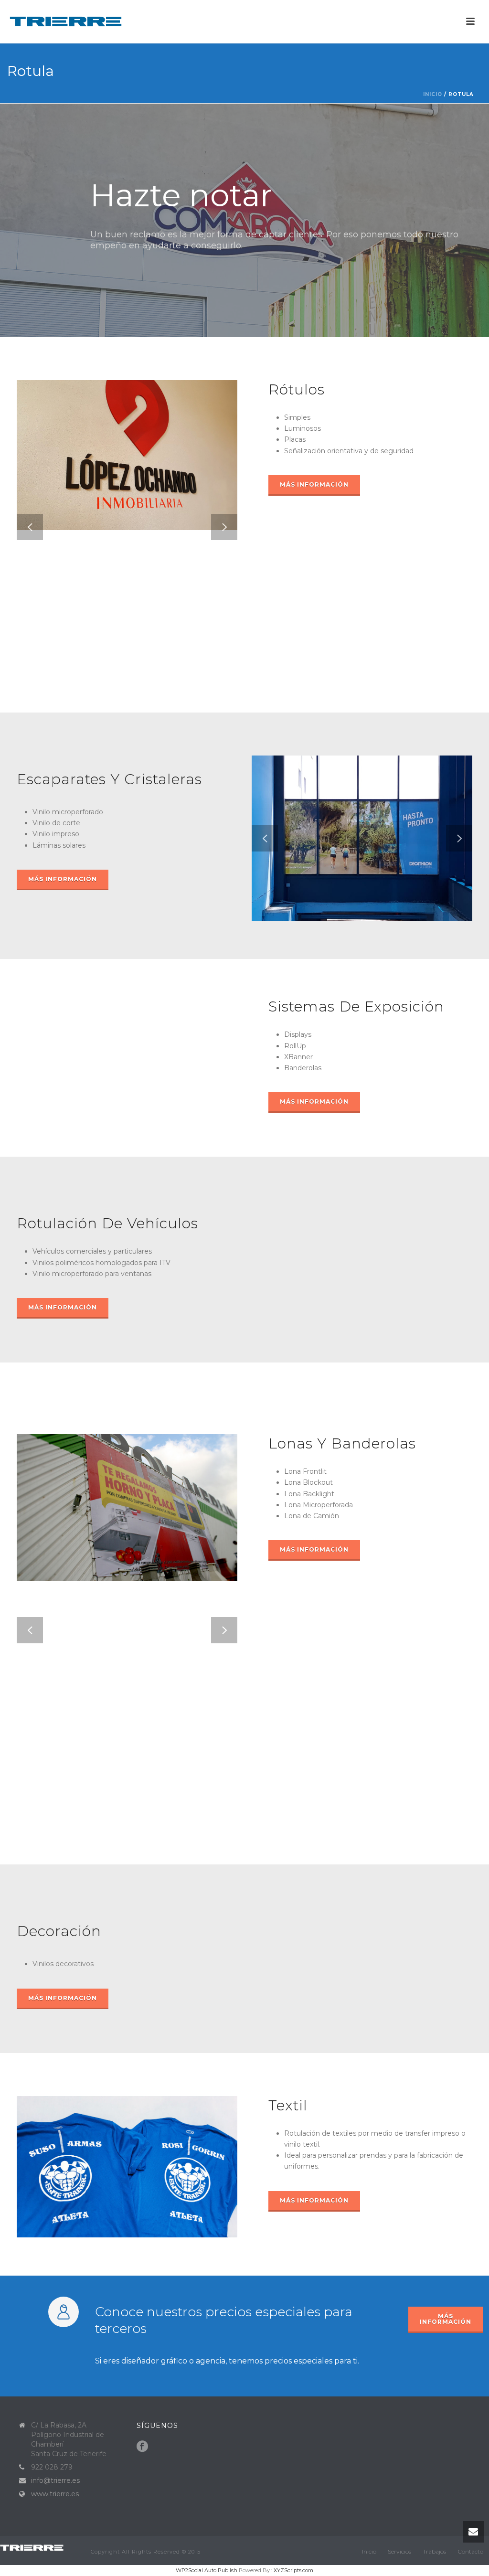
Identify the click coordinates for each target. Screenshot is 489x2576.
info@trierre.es (55, 2480)
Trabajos (434, 2551)
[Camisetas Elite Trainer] (141, 2136)
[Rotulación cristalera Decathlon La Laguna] (376, 800)
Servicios (399, 2551)
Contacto (470, 2551)
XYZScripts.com (293, 2570)
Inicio (433, 94)
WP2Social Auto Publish (207, 2570)
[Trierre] (36, 2547)
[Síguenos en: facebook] (142, 2447)
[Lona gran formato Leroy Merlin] (141, 1475)
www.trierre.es (55, 2494)
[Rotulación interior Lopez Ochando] (141, 422)
